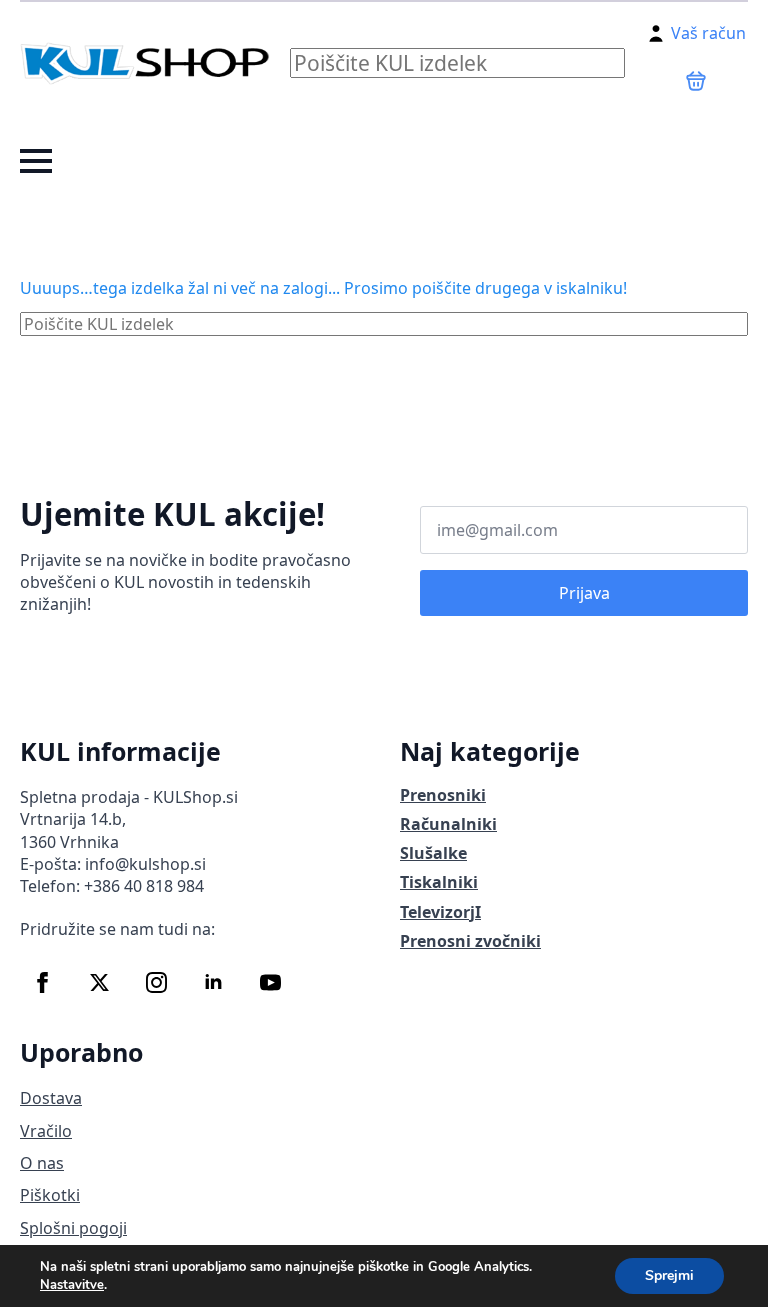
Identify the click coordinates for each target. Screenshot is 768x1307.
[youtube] (270, 982)
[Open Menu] (36, 161)
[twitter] (99, 982)
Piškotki (50, 1195)
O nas (42, 1163)
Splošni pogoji (73, 1228)
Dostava (51, 1098)
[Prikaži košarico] (696, 81)
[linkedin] (213, 982)
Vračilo (46, 1131)
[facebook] (42, 982)
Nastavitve (72, 1285)
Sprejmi (669, 1275)
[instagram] (156, 982)
